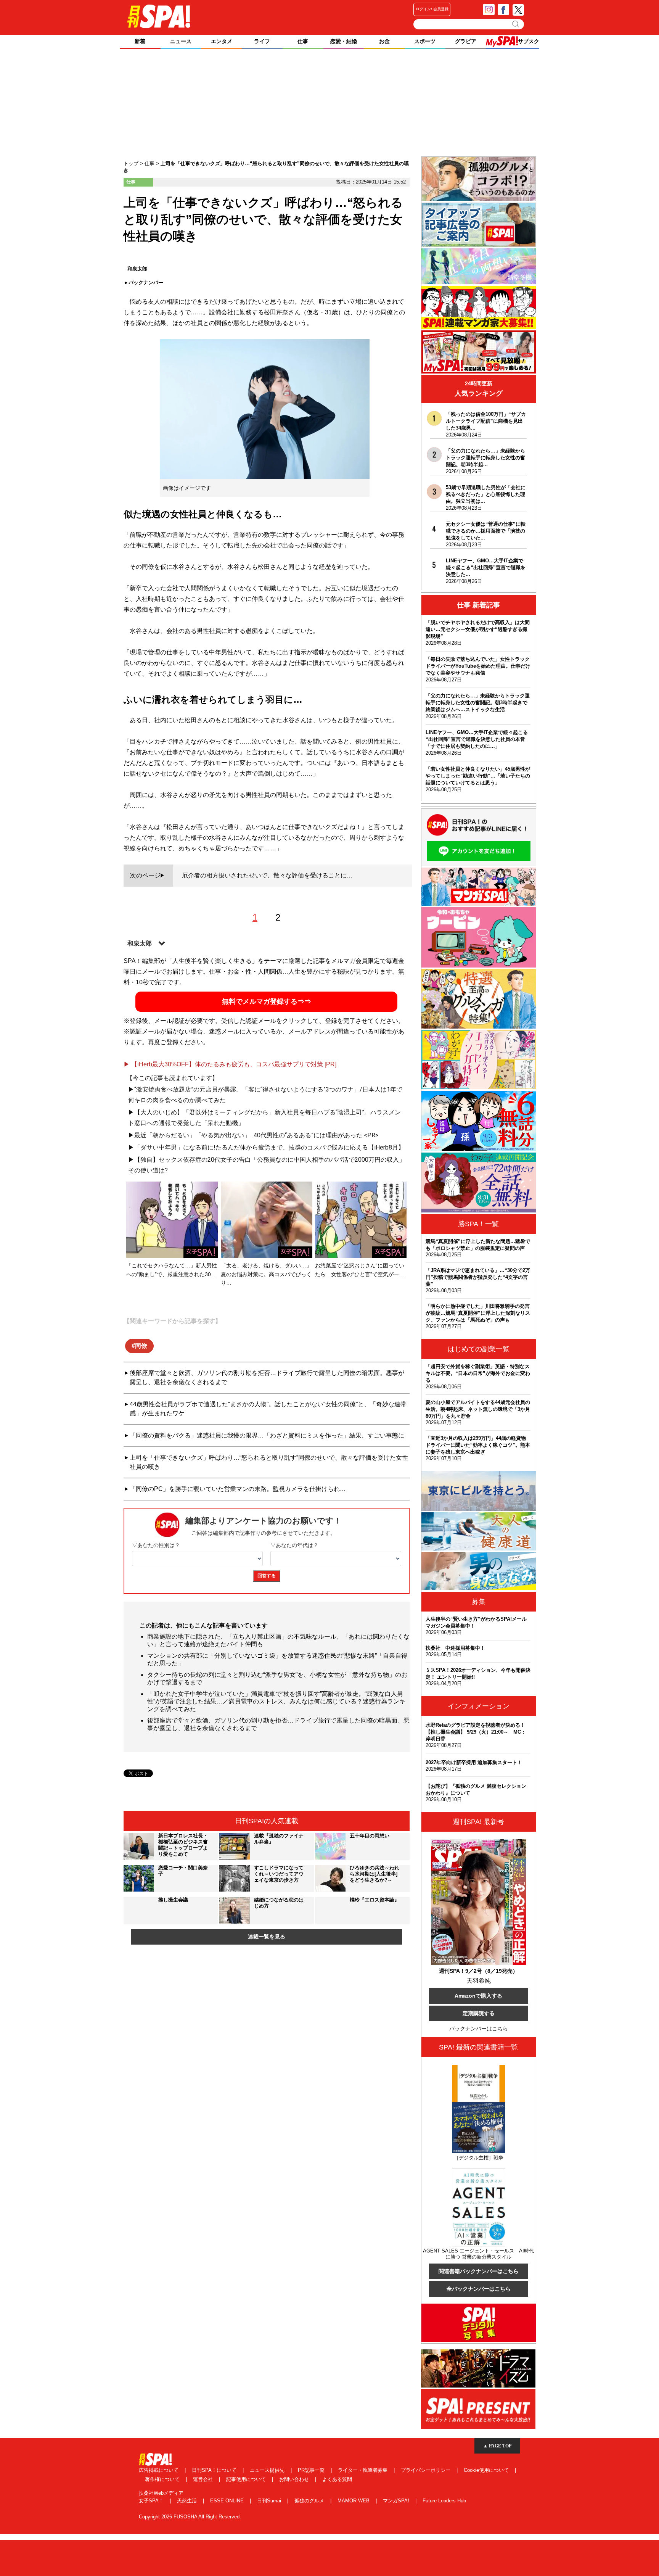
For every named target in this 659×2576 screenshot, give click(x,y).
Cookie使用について (487, 2470)
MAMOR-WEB (354, 2501)
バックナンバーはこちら (479, 2029)
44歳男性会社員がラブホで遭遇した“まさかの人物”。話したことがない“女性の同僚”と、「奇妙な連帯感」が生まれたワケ (268, 1409)
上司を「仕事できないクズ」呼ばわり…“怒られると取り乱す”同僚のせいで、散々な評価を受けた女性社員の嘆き (269, 1462)
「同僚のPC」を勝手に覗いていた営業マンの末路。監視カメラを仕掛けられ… (238, 1489)
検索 (516, 24)
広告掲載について (159, 2470)
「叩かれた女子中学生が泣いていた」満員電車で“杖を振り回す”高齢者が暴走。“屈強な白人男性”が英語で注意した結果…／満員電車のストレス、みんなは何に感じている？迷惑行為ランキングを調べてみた (276, 1701)
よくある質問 (337, 2479)
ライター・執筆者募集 (363, 2470)
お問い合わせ (295, 2479)
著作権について (163, 2479)
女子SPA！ (152, 2501)
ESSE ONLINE (228, 2501)
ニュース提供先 (268, 2470)
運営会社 (204, 2479)
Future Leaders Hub (444, 2501)
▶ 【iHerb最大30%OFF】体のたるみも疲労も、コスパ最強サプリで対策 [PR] (230, 1064)
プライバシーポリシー (426, 2470)
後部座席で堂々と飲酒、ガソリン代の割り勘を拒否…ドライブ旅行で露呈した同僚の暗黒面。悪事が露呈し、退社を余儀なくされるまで (267, 1377)
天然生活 (188, 2501)
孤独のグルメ (310, 2501)
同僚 (141, 1346)
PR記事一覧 (312, 2470)
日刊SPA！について (215, 2470)
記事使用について (247, 2479)
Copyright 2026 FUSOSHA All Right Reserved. (190, 2517)
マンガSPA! (397, 2501)
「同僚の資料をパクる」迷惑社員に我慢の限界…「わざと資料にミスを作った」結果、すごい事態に (267, 1435)
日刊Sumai (270, 2501)
